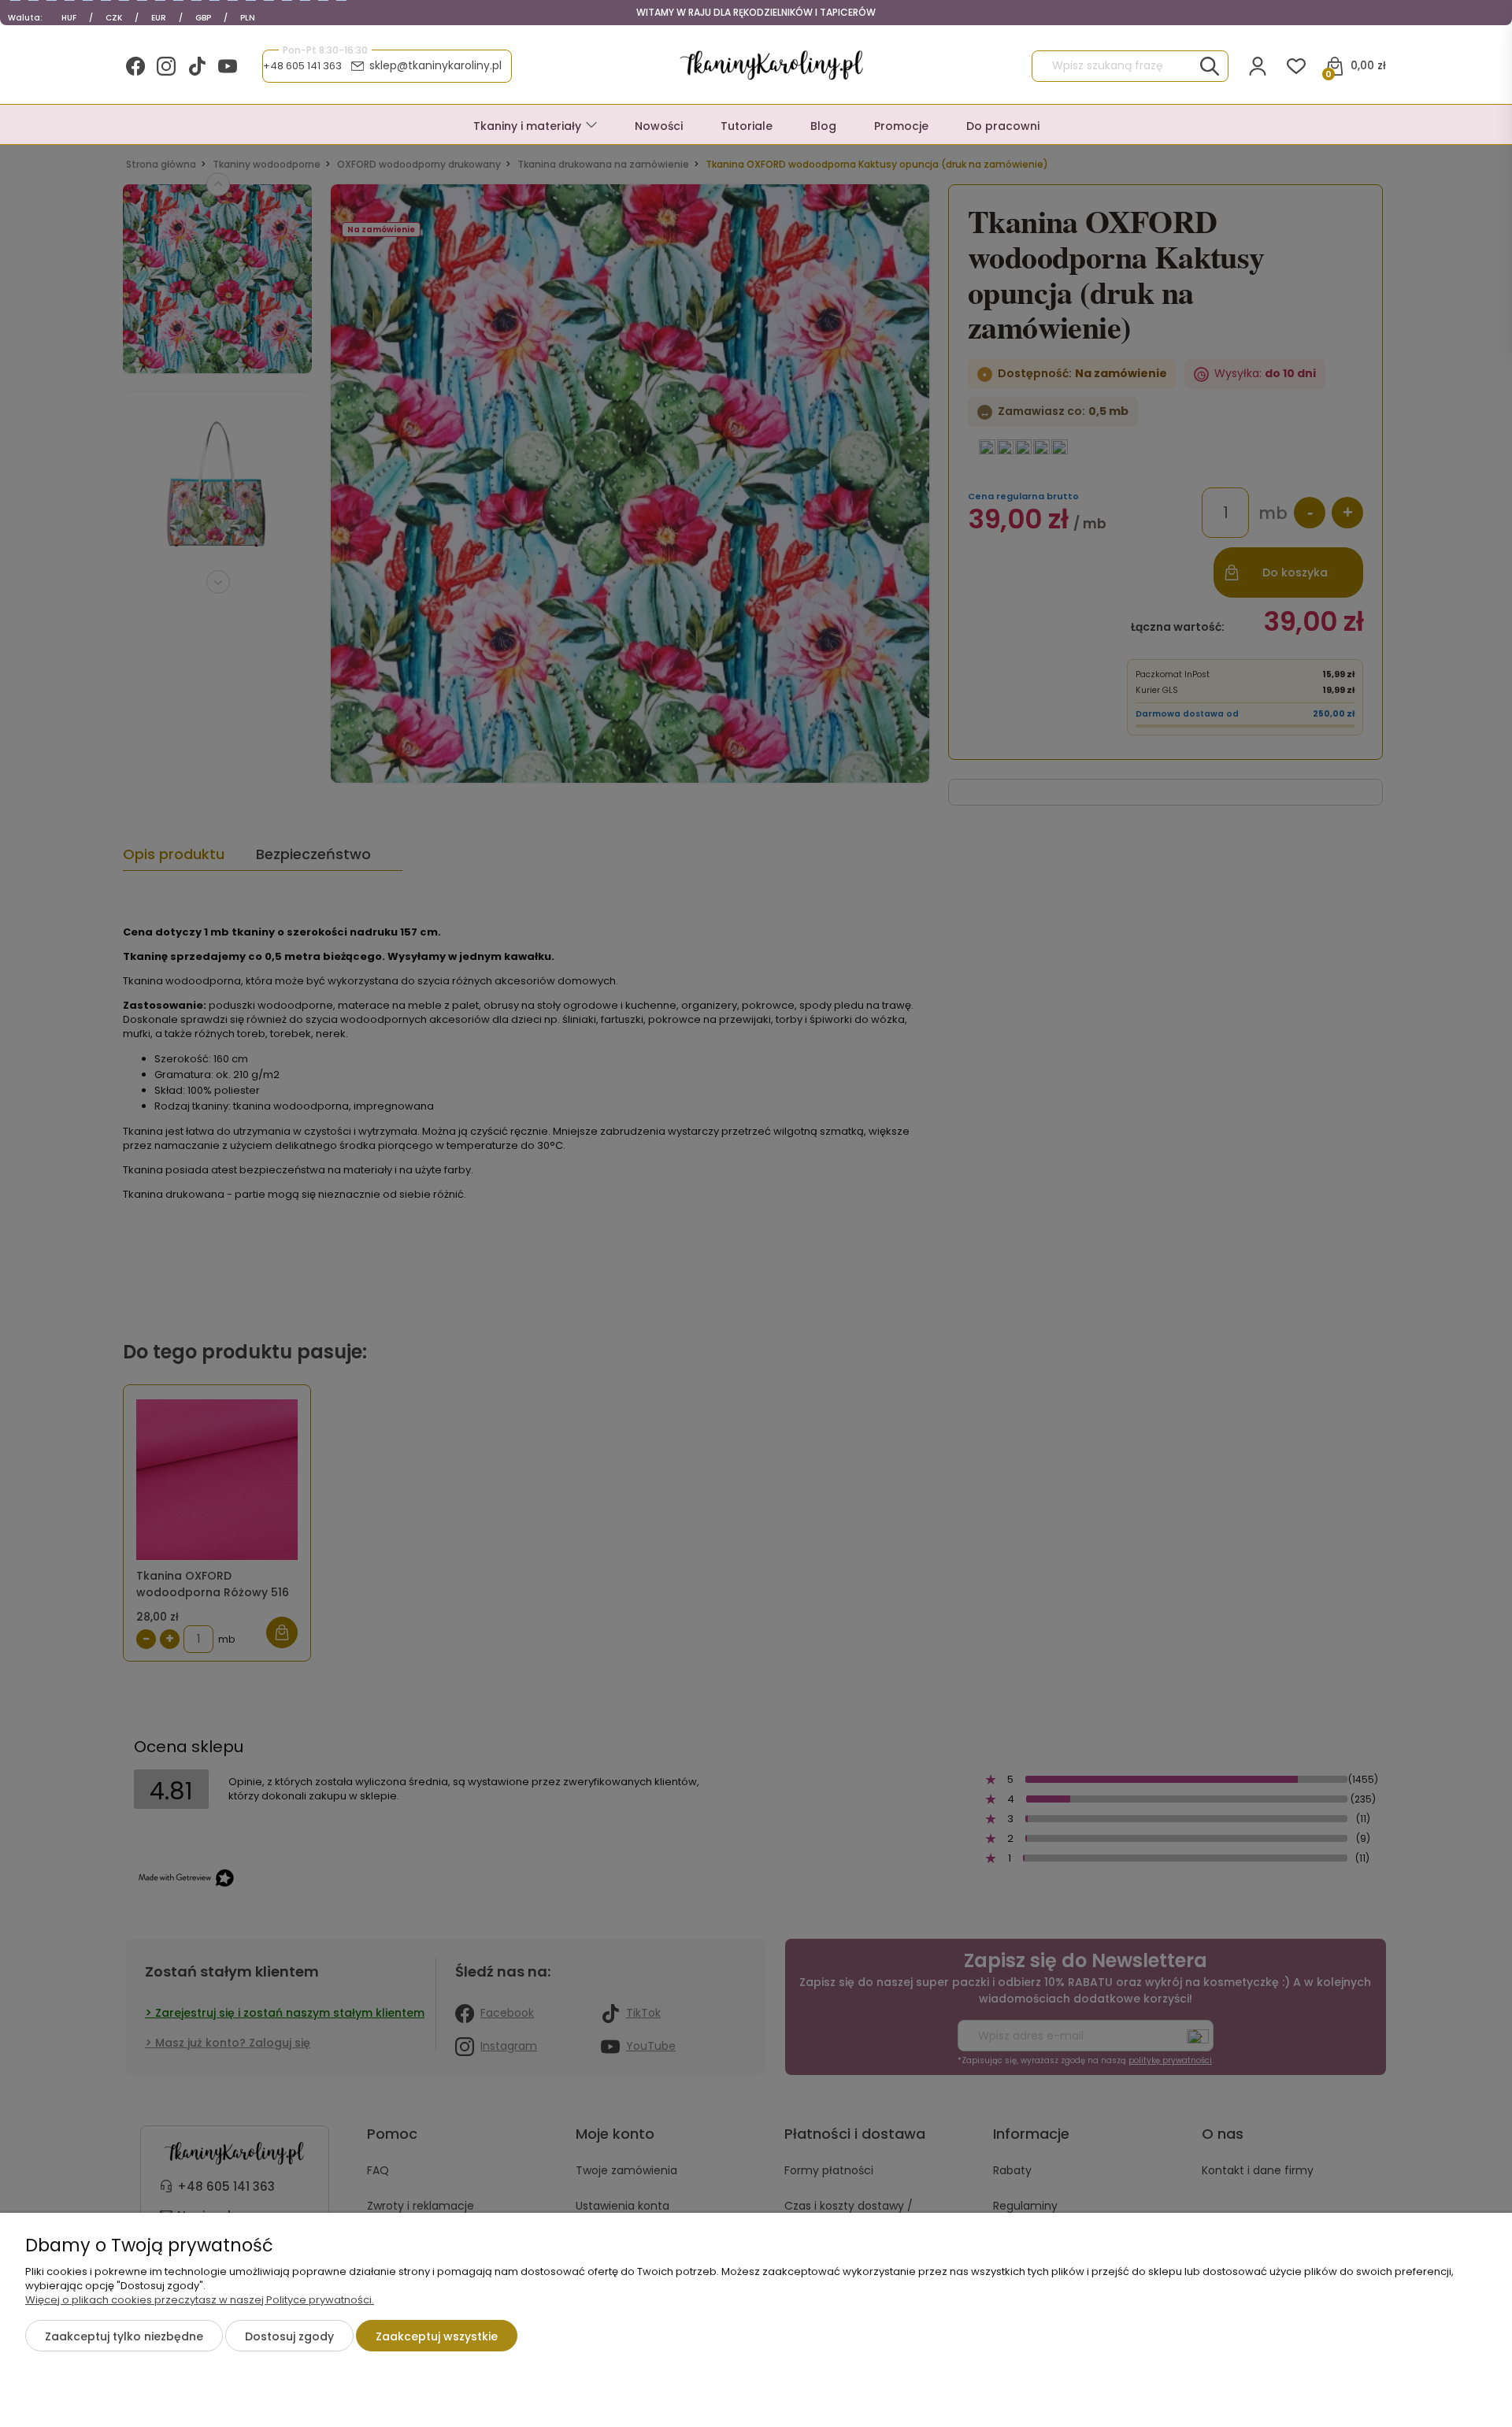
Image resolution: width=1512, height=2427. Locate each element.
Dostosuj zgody (289, 2336)
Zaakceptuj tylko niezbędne (124, 2336)
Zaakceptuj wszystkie (437, 2336)
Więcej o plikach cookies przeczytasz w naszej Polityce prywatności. (200, 2300)
